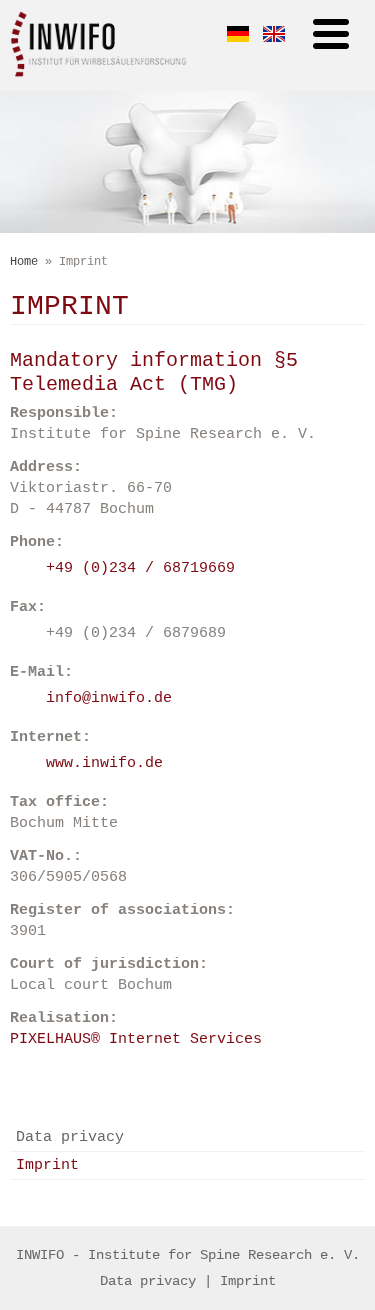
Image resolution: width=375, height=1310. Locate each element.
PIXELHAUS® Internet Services (136, 1039)
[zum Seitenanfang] (337, 1078)
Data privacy (70, 1137)
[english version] (274, 39)
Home (24, 262)
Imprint (47, 1165)
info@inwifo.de (109, 698)
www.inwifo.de (104, 763)
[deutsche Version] (238, 39)
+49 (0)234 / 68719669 (140, 568)
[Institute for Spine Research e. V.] (99, 75)
